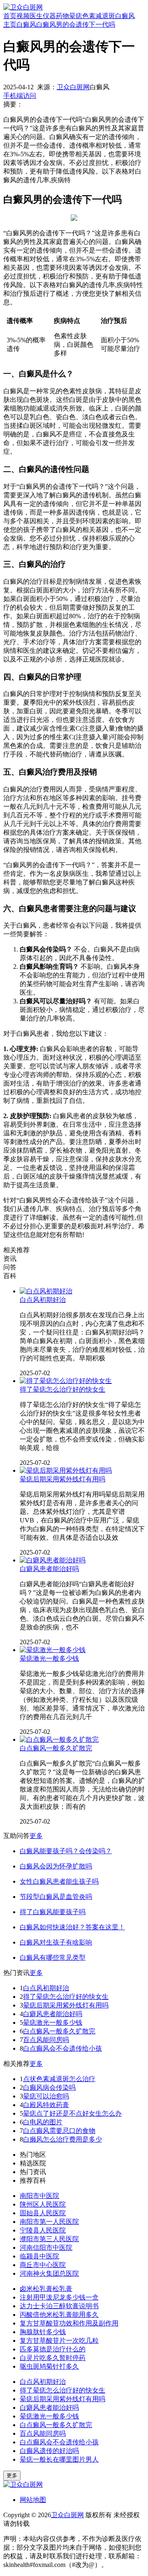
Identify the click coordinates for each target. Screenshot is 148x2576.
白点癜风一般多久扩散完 (56, 1748)
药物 (62, 16)
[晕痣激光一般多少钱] (53, 1650)
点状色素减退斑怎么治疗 (59, 2079)
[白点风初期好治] (46, 1291)
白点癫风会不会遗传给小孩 (62, 2048)
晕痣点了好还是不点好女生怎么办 (72, 2113)
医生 (36, 16)
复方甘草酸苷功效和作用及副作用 (69, 2323)
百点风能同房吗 (46, 2040)
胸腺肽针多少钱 (43, 2332)
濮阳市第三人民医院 (49, 2239)
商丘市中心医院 (43, 2265)
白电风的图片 (43, 2122)
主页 (10, 24)
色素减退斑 (99, 16)
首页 (10, 16)
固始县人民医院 (43, 2213)
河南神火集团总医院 (49, 2273)
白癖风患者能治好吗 (49, 1569)
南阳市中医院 (39, 2196)
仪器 (49, 16)
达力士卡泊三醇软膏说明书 (59, 2306)
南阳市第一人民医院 (49, 2222)
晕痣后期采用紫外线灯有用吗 (62, 1479)
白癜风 (125, 16)
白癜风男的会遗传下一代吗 (76, 24)
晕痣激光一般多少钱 (49, 1658)
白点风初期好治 (43, 1300)
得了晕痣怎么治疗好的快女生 (62, 1389)
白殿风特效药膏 (46, 2105)
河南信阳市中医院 (46, 2248)
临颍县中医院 (39, 2256)
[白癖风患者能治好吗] (53, 1560)
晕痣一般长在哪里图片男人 (59, 2459)
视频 (23, 16)
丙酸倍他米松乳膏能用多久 (59, 2315)
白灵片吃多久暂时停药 (53, 2358)
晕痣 (76, 16)
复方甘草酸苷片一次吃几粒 (59, 2340)
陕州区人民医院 (43, 2204)
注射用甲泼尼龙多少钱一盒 (59, 2297)
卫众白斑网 (73, 87)
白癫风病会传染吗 (49, 2087)
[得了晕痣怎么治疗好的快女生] (66, 1381)
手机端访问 (20, 96)
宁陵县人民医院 (43, 2230)
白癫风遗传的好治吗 (49, 2451)
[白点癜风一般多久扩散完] (59, 1739)
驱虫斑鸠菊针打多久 (49, 2366)
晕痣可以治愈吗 (46, 2096)
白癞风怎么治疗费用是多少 (62, 2139)
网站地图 (33, 2500)
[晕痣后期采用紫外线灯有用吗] (66, 1470)
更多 (36, 1836)
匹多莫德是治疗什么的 (53, 2349)
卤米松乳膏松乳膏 (46, 2289)
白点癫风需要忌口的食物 (59, 2131)
